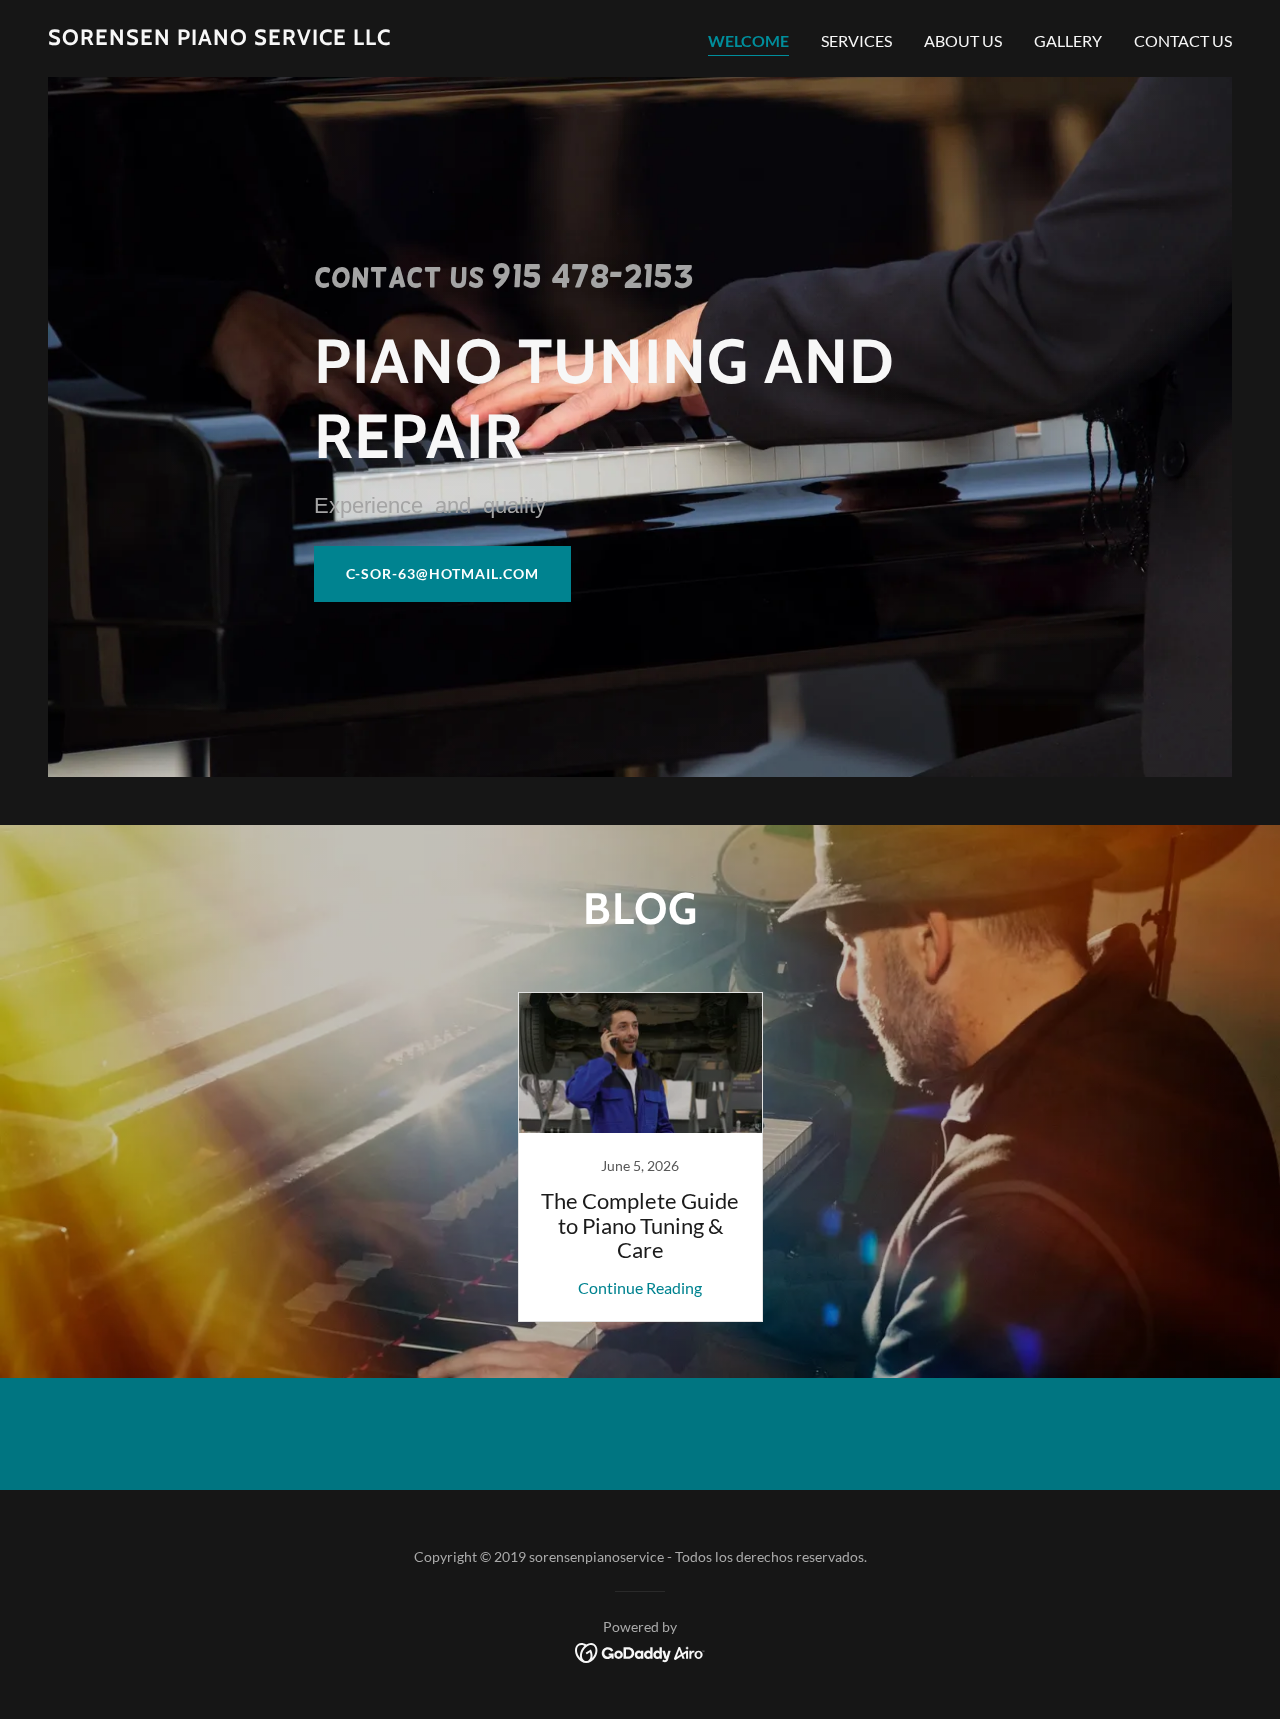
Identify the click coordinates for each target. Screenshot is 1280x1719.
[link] (219, 38)
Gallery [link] (1068, 40)
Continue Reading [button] (640, 1287)
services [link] (856, 40)
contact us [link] (1183, 40)
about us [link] (963, 40)
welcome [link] (748, 40)
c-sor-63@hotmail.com (442, 573)
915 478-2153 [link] (592, 276)
